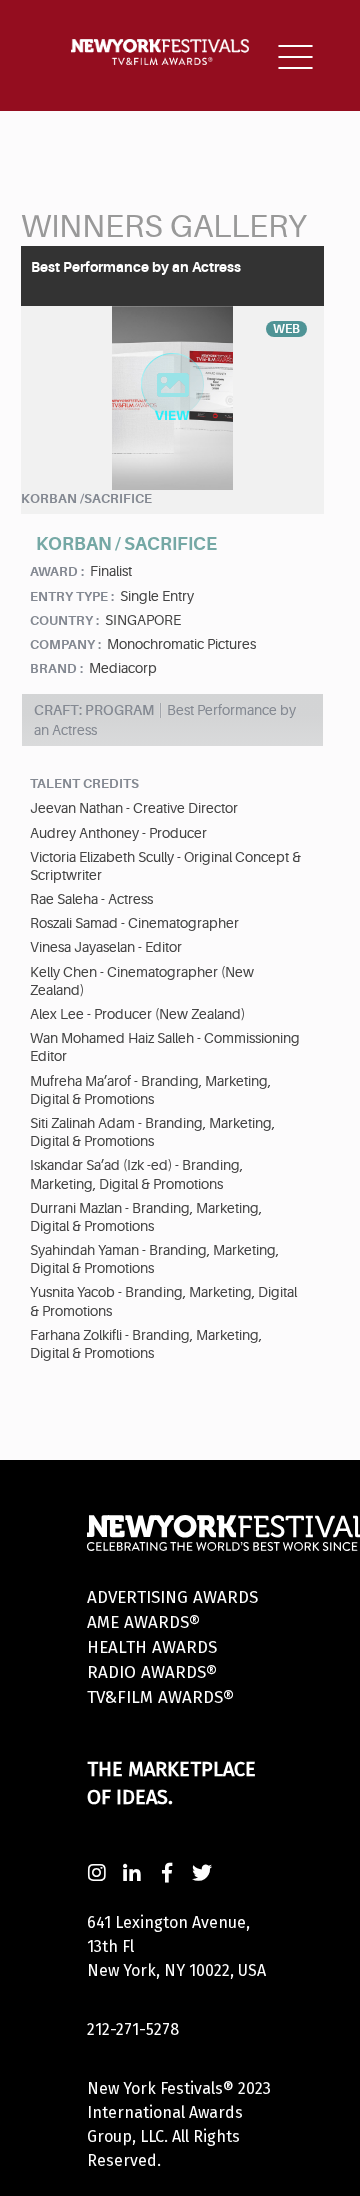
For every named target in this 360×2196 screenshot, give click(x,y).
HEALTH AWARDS (152, 1647)
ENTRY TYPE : (72, 596)
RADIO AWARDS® (152, 1672)
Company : (65, 644)
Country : (64, 620)
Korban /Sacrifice (86, 498)
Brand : (56, 668)
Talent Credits (84, 783)
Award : (57, 571)
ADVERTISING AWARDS (172, 1597)
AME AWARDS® (143, 1622)
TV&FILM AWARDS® (160, 1697)
